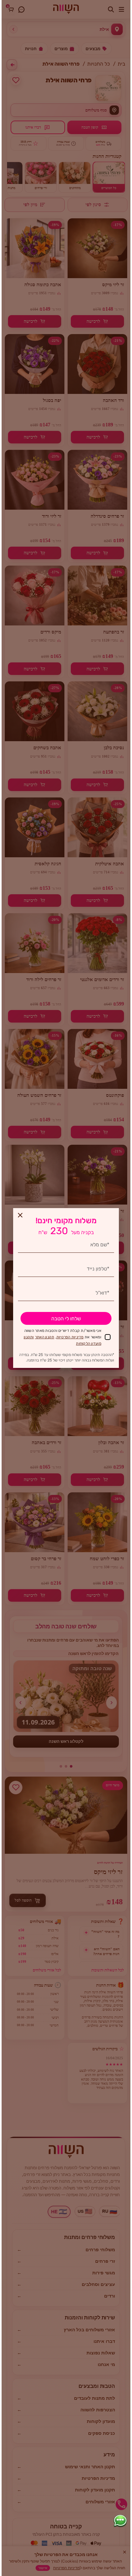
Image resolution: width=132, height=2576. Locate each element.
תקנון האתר (45, 1337)
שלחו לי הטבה (66, 1319)
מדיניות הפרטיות (70, 1337)
